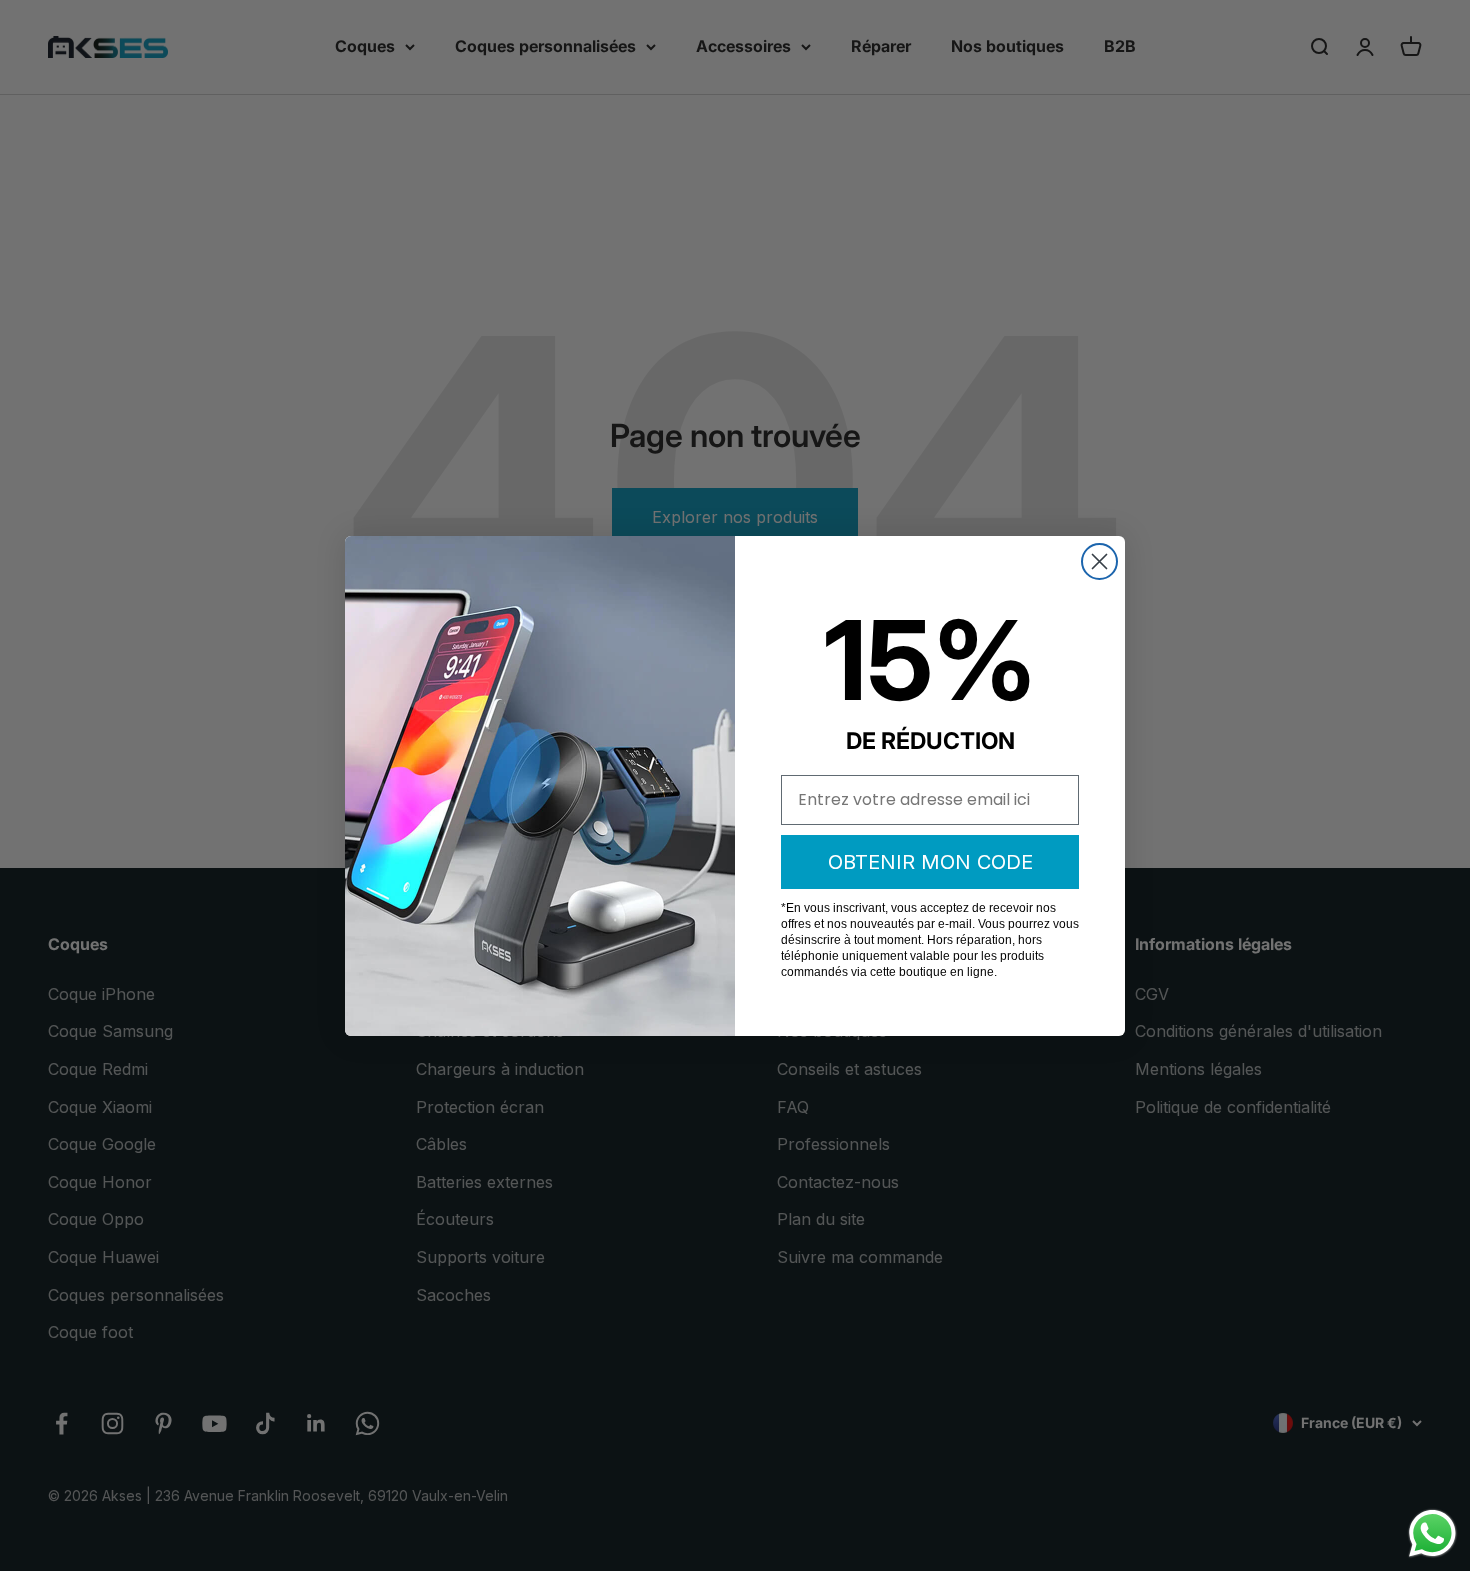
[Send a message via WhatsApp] (1432, 1533)
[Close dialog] (1099, 561)
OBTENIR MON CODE (930, 862)
